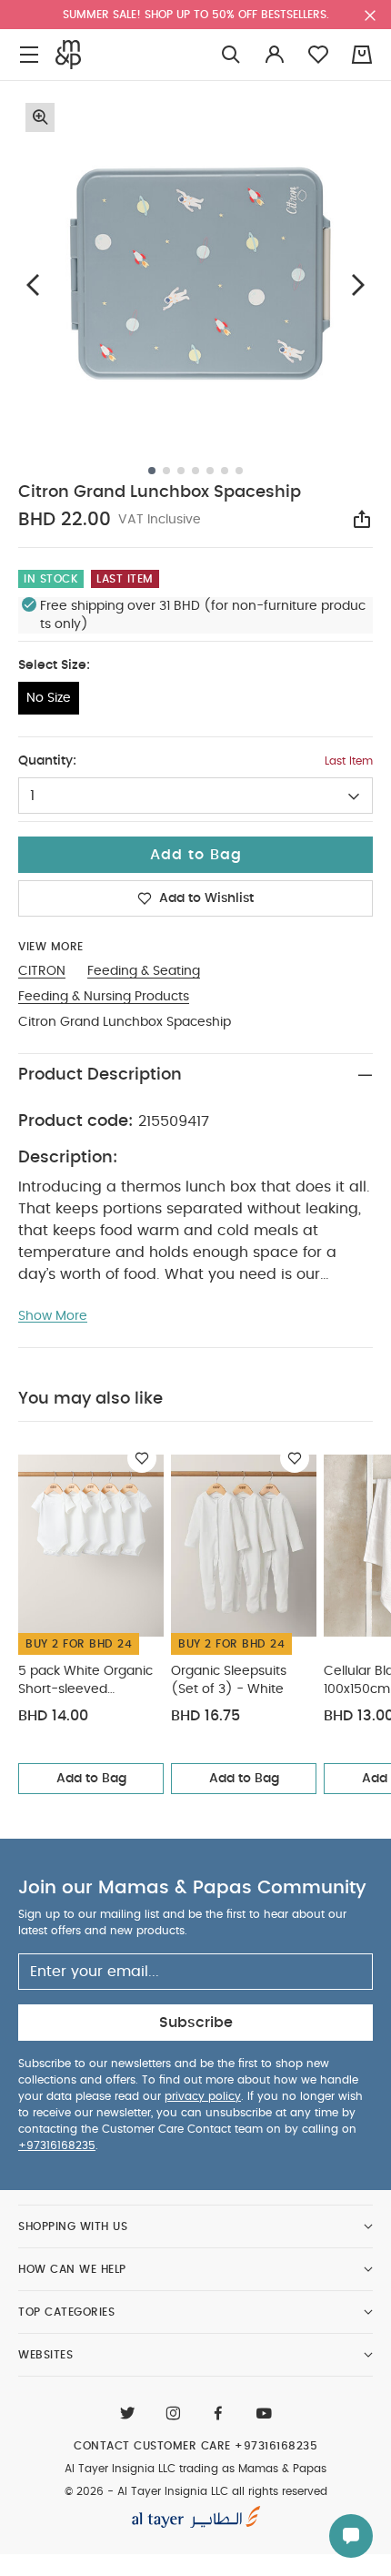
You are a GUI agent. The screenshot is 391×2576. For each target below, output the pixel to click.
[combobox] (195, 796)
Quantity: (47, 761)
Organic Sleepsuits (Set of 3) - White (229, 1680)
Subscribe (196, 2023)
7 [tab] (239, 471)
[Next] (358, 284)
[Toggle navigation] (29, 55)
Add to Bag (91, 1779)
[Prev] (33, 284)
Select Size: (54, 665)
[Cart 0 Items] (362, 55)
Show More (53, 1316)
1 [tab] (152, 471)
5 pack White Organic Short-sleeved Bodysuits (85, 1682)
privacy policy (203, 2096)
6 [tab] (225, 471)
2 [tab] (166, 471)
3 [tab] (181, 471)
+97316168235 (57, 2145)
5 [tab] (210, 471)
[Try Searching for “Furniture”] (231, 55)
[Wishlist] (142, 1458)
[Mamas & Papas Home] (68, 55)
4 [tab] (195, 471)
